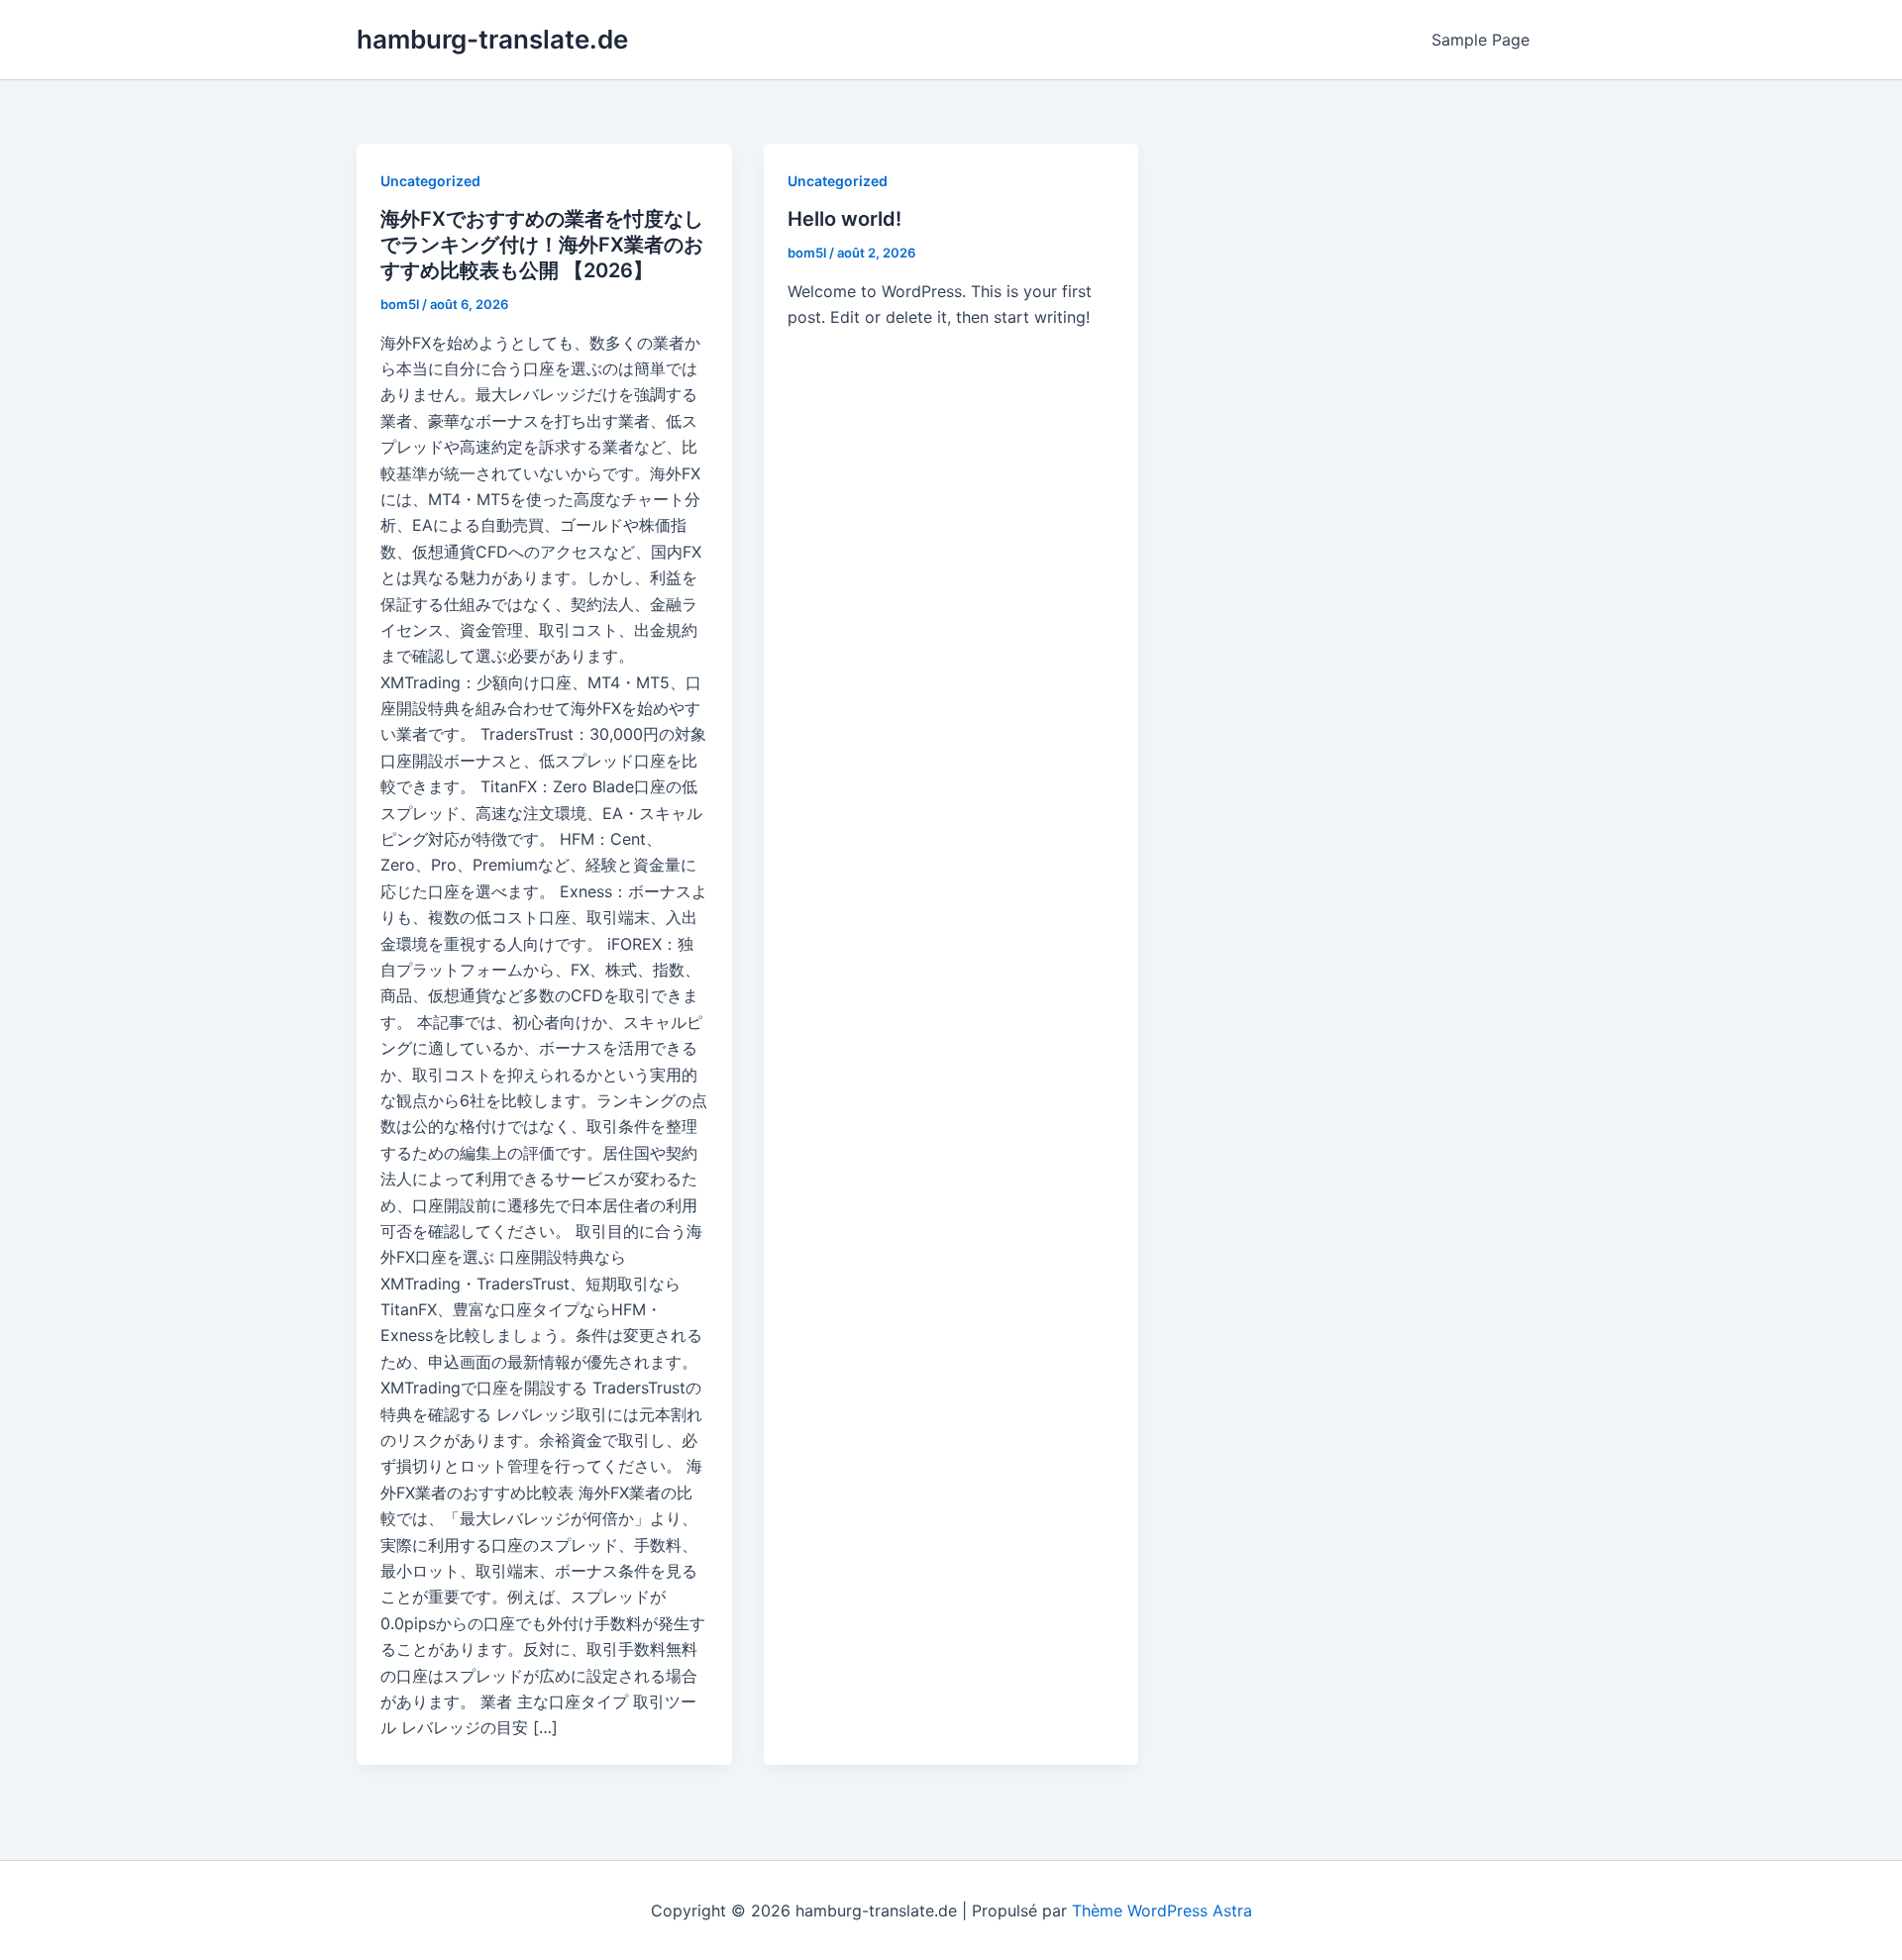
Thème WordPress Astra (1162, 1910)
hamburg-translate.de (492, 39)
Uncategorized (430, 181)
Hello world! (845, 219)
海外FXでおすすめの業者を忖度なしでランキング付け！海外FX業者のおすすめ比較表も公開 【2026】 (542, 245)
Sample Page (1480, 40)
